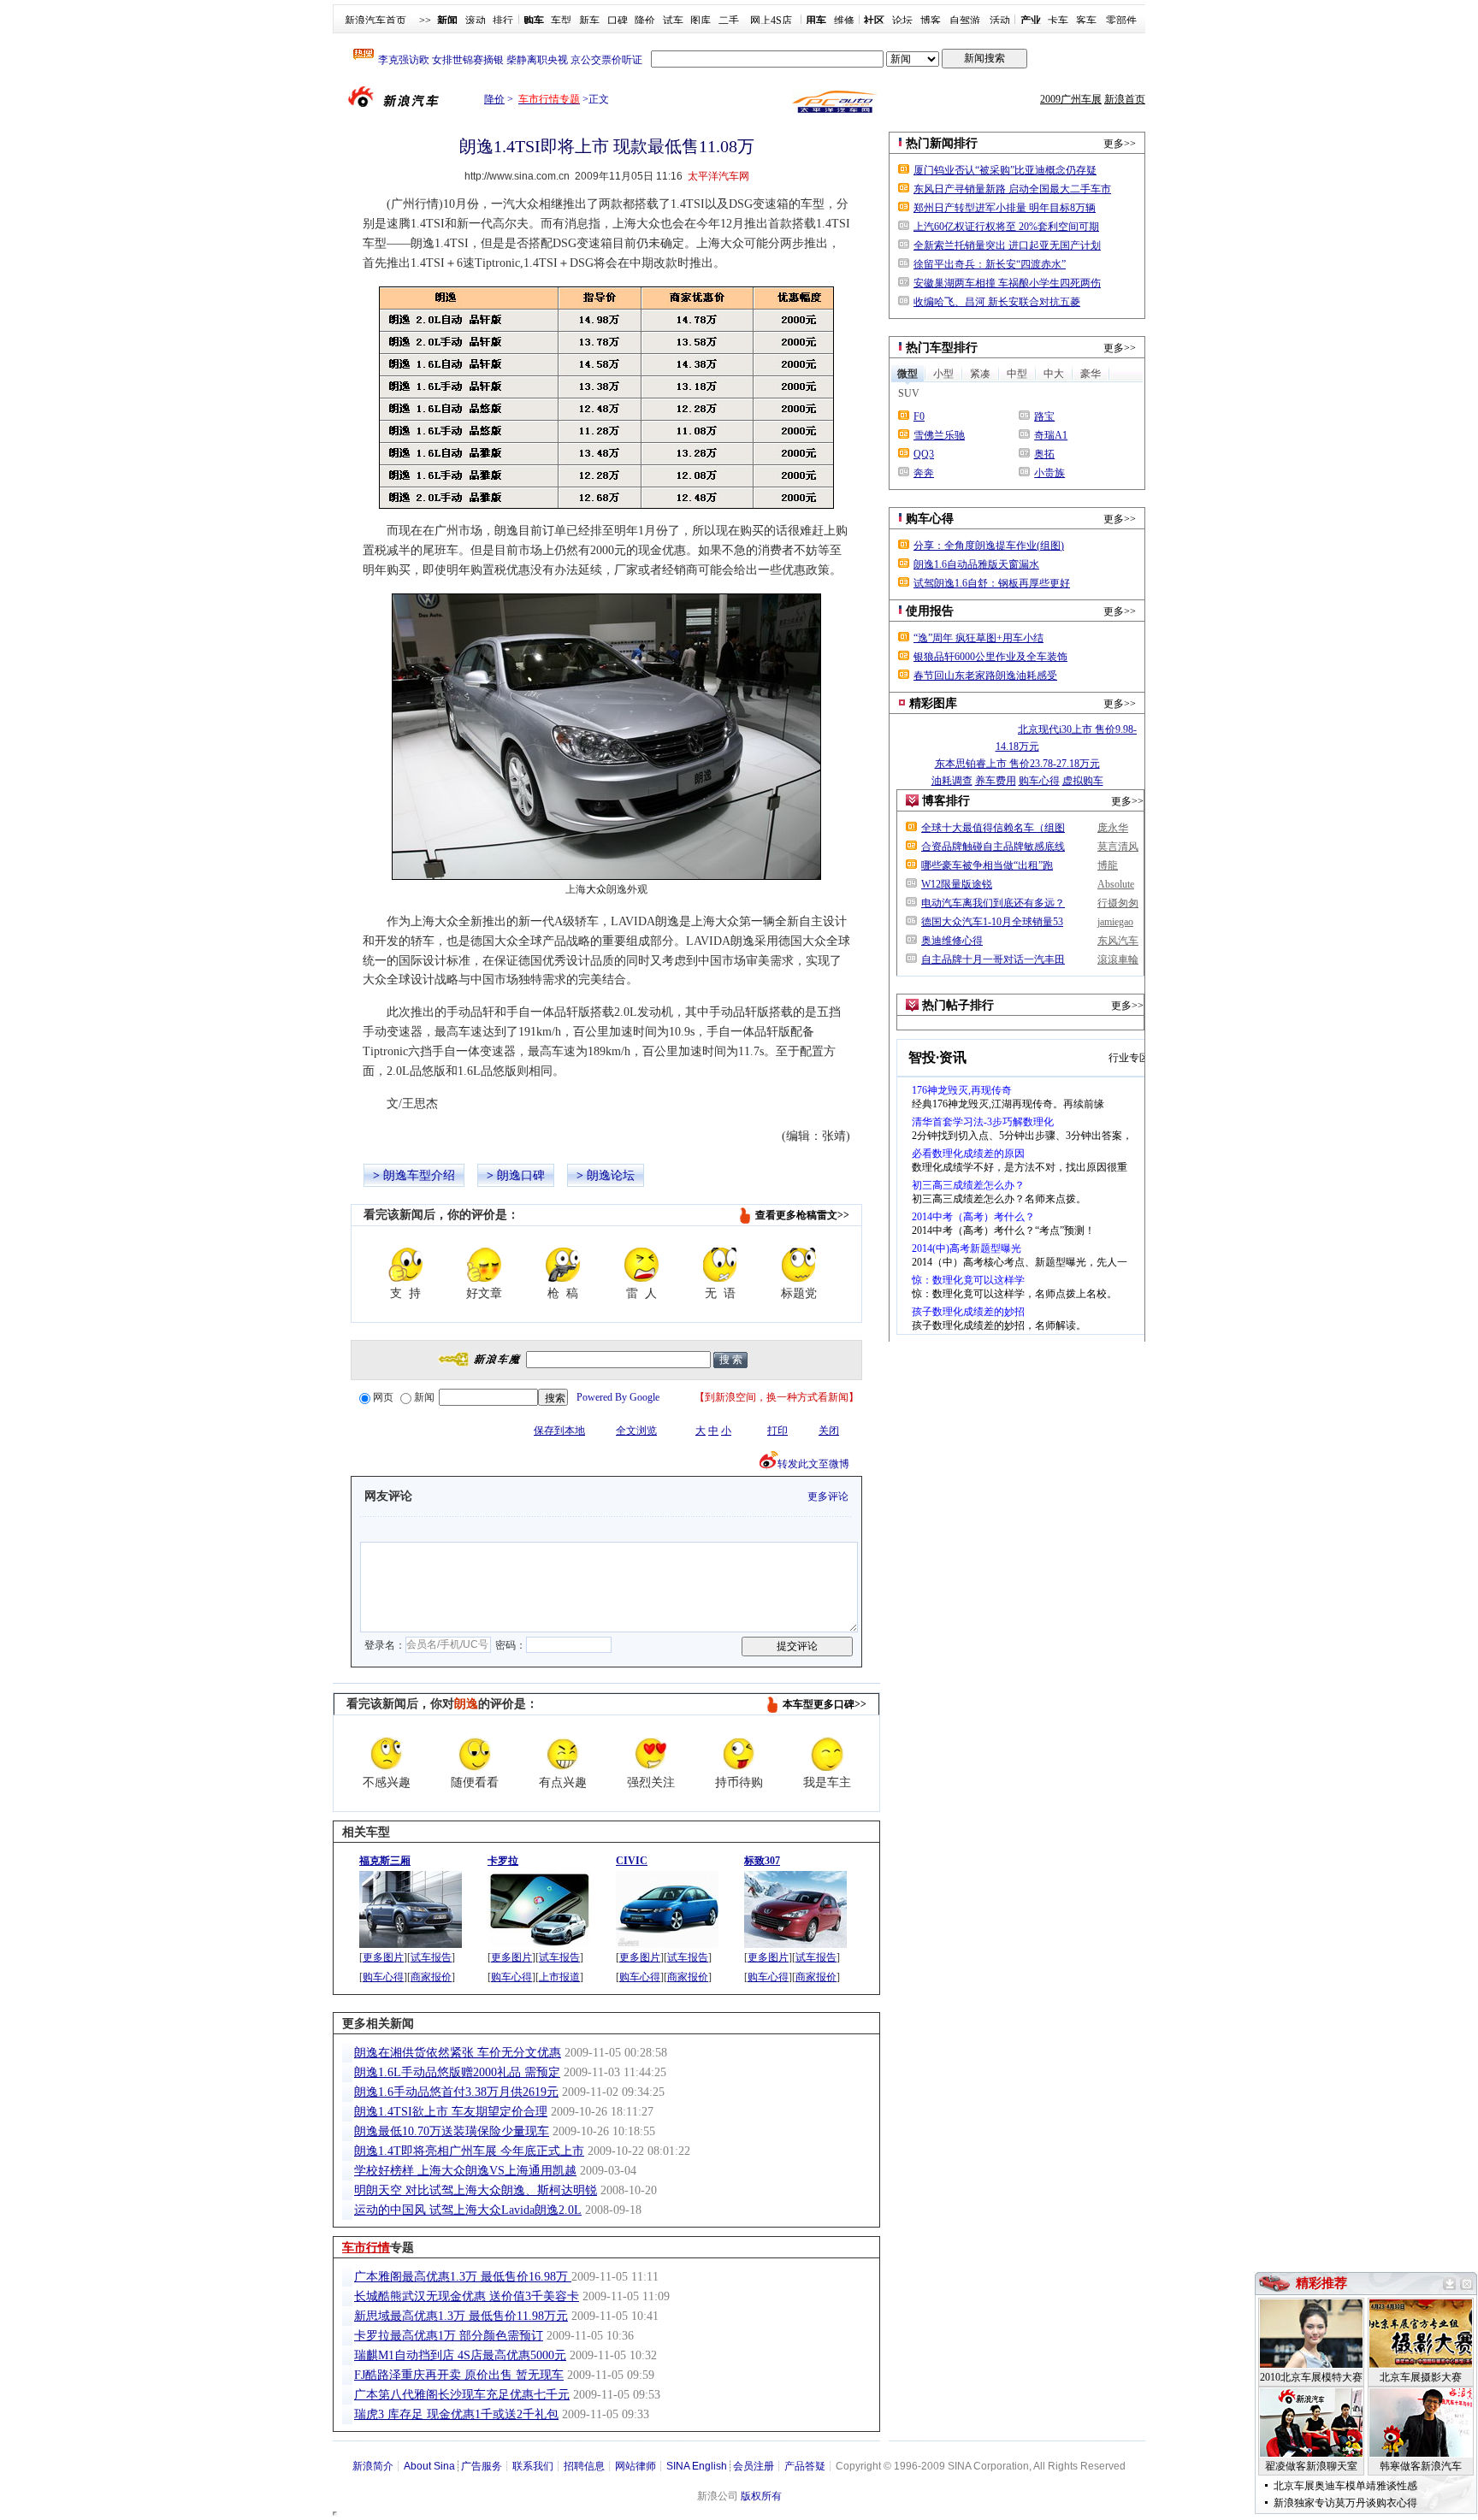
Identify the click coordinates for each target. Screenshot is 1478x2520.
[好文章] (484, 1265)
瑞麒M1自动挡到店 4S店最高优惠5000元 (460, 2355)
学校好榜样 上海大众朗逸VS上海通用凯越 (465, 2171)
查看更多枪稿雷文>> (802, 1215)
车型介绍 (431, 1175)
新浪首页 (1125, 99)
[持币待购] (739, 1754)
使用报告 (930, 611)
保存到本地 (559, 1431)
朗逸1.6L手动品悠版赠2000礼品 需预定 (457, 2072)
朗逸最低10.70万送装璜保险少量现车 (452, 2131)
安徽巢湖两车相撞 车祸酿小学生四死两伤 (1007, 283)
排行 (503, 21)
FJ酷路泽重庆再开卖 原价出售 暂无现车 (459, 2375)
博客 (931, 21)
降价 (645, 21)
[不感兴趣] (387, 1754)
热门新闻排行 (942, 143)
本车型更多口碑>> (825, 1704)
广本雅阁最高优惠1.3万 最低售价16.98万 (463, 2277)
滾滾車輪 (1118, 959)
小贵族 (1049, 473)
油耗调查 (952, 781)
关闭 (829, 1431)
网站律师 (636, 2466)
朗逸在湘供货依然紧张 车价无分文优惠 (458, 2053)
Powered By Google (618, 1397)
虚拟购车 (1083, 781)
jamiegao (1115, 922)
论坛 (902, 21)
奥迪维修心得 (952, 941)
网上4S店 (771, 21)
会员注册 (754, 2466)
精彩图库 (933, 703)
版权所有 (761, 2496)
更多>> (1120, 144)
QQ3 (924, 454)
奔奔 (924, 473)
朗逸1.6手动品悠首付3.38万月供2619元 (456, 2092)
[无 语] (720, 1265)
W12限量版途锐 (957, 884)
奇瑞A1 (1051, 435)
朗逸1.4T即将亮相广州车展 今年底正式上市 (469, 2151)
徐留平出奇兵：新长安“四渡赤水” (990, 264)
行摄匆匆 (1118, 903)
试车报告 (431, 1957)
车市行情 (366, 2248)
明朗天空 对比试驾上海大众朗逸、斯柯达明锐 (476, 2190)
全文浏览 (636, 1431)
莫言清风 (1118, 847)
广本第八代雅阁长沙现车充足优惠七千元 (462, 2395)
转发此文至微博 (813, 1464)
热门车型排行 (942, 348)
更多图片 (383, 1957)
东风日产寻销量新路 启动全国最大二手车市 (1012, 189)
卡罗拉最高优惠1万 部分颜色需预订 (449, 2336)
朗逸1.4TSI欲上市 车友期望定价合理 (451, 2112)
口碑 (618, 21)
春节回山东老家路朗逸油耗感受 (985, 676)
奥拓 (1044, 454)
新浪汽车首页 (375, 21)
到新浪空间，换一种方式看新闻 (777, 1397)
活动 (1000, 21)
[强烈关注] (651, 1754)
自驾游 (965, 21)
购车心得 (383, 1977)
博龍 (1108, 865)
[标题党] (799, 1265)
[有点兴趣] (563, 1754)
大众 (596, 889)
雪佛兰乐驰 (939, 435)
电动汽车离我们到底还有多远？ (993, 903)
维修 (844, 21)
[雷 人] (641, 1265)
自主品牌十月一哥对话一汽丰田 (993, 959)
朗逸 (395, 1175)
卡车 (1058, 21)
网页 (383, 1397)
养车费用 (996, 781)
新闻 (424, 1397)
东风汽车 (1118, 941)
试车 (673, 21)
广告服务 (482, 2466)
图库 (701, 21)
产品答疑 (805, 2466)
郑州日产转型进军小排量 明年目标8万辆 (1005, 208)
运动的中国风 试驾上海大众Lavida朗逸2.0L (468, 2210)
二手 (729, 21)
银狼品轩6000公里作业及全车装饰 (990, 657)
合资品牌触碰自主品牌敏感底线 (993, 847)
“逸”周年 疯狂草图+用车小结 (978, 638)
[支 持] (405, 1265)
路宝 (1044, 416)
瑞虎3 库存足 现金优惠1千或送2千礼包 (456, 2414)
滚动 (476, 21)
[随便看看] (475, 1754)
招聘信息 (584, 2466)
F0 (919, 416)
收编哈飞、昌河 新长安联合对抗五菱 (997, 302)
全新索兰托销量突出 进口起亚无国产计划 (1007, 245)
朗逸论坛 (611, 1175)
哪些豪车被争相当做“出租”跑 (987, 865)
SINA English (697, 2466)
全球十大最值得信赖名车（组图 (993, 828)
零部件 (1121, 21)
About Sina (429, 2466)
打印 (777, 1431)
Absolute (1116, 884)
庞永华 (1113, 828)
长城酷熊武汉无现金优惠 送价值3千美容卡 (467, 2296)
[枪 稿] (563, 1265)
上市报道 (559, 1977)
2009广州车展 (1071, 99)
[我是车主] (827, 1754)
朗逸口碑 (521, 1175)
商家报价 (431, 1977)
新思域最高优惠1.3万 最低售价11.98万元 (461, 2316)
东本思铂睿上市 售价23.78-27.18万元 (1017, 764)
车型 (561, 21)
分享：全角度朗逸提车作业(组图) (989, 546)
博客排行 (946, 801)
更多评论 (828, 1496)
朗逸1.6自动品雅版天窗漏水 (976, 564)
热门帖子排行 (958, 1005)
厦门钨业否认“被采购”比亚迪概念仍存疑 (1005, 170)
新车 (589, 21)
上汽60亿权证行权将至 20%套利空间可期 (1006, 227)
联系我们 (533, 2466)
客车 (1086, 21)
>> (425, 21)
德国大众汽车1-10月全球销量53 (992, 922)
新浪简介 (373, 2466)
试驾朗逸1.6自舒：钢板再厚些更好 (992, 583)
